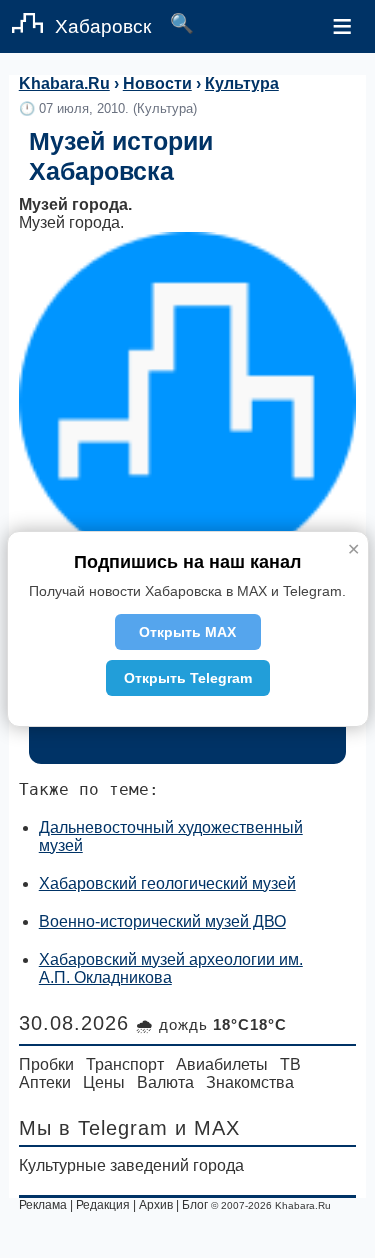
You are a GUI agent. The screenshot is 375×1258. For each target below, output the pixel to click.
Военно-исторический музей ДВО (162, 921)
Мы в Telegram (93, 1128)
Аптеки (45, 1082)
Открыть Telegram (188, 678)
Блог (195, 1205)
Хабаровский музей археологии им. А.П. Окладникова (171, 968)
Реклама (43, 1205)
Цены (104, 1082)
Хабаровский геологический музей (167, 883)
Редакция (103, 1205)
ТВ (290, 1064)
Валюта (165, 1082)
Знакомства (250, 1082)
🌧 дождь (211, 1024)
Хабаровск (103, 26)
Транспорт (125, 1064)
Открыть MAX (187, 632)
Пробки (46, 1064)
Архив (156, 1205)
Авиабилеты (222, 1064)
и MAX (207, 1128)
